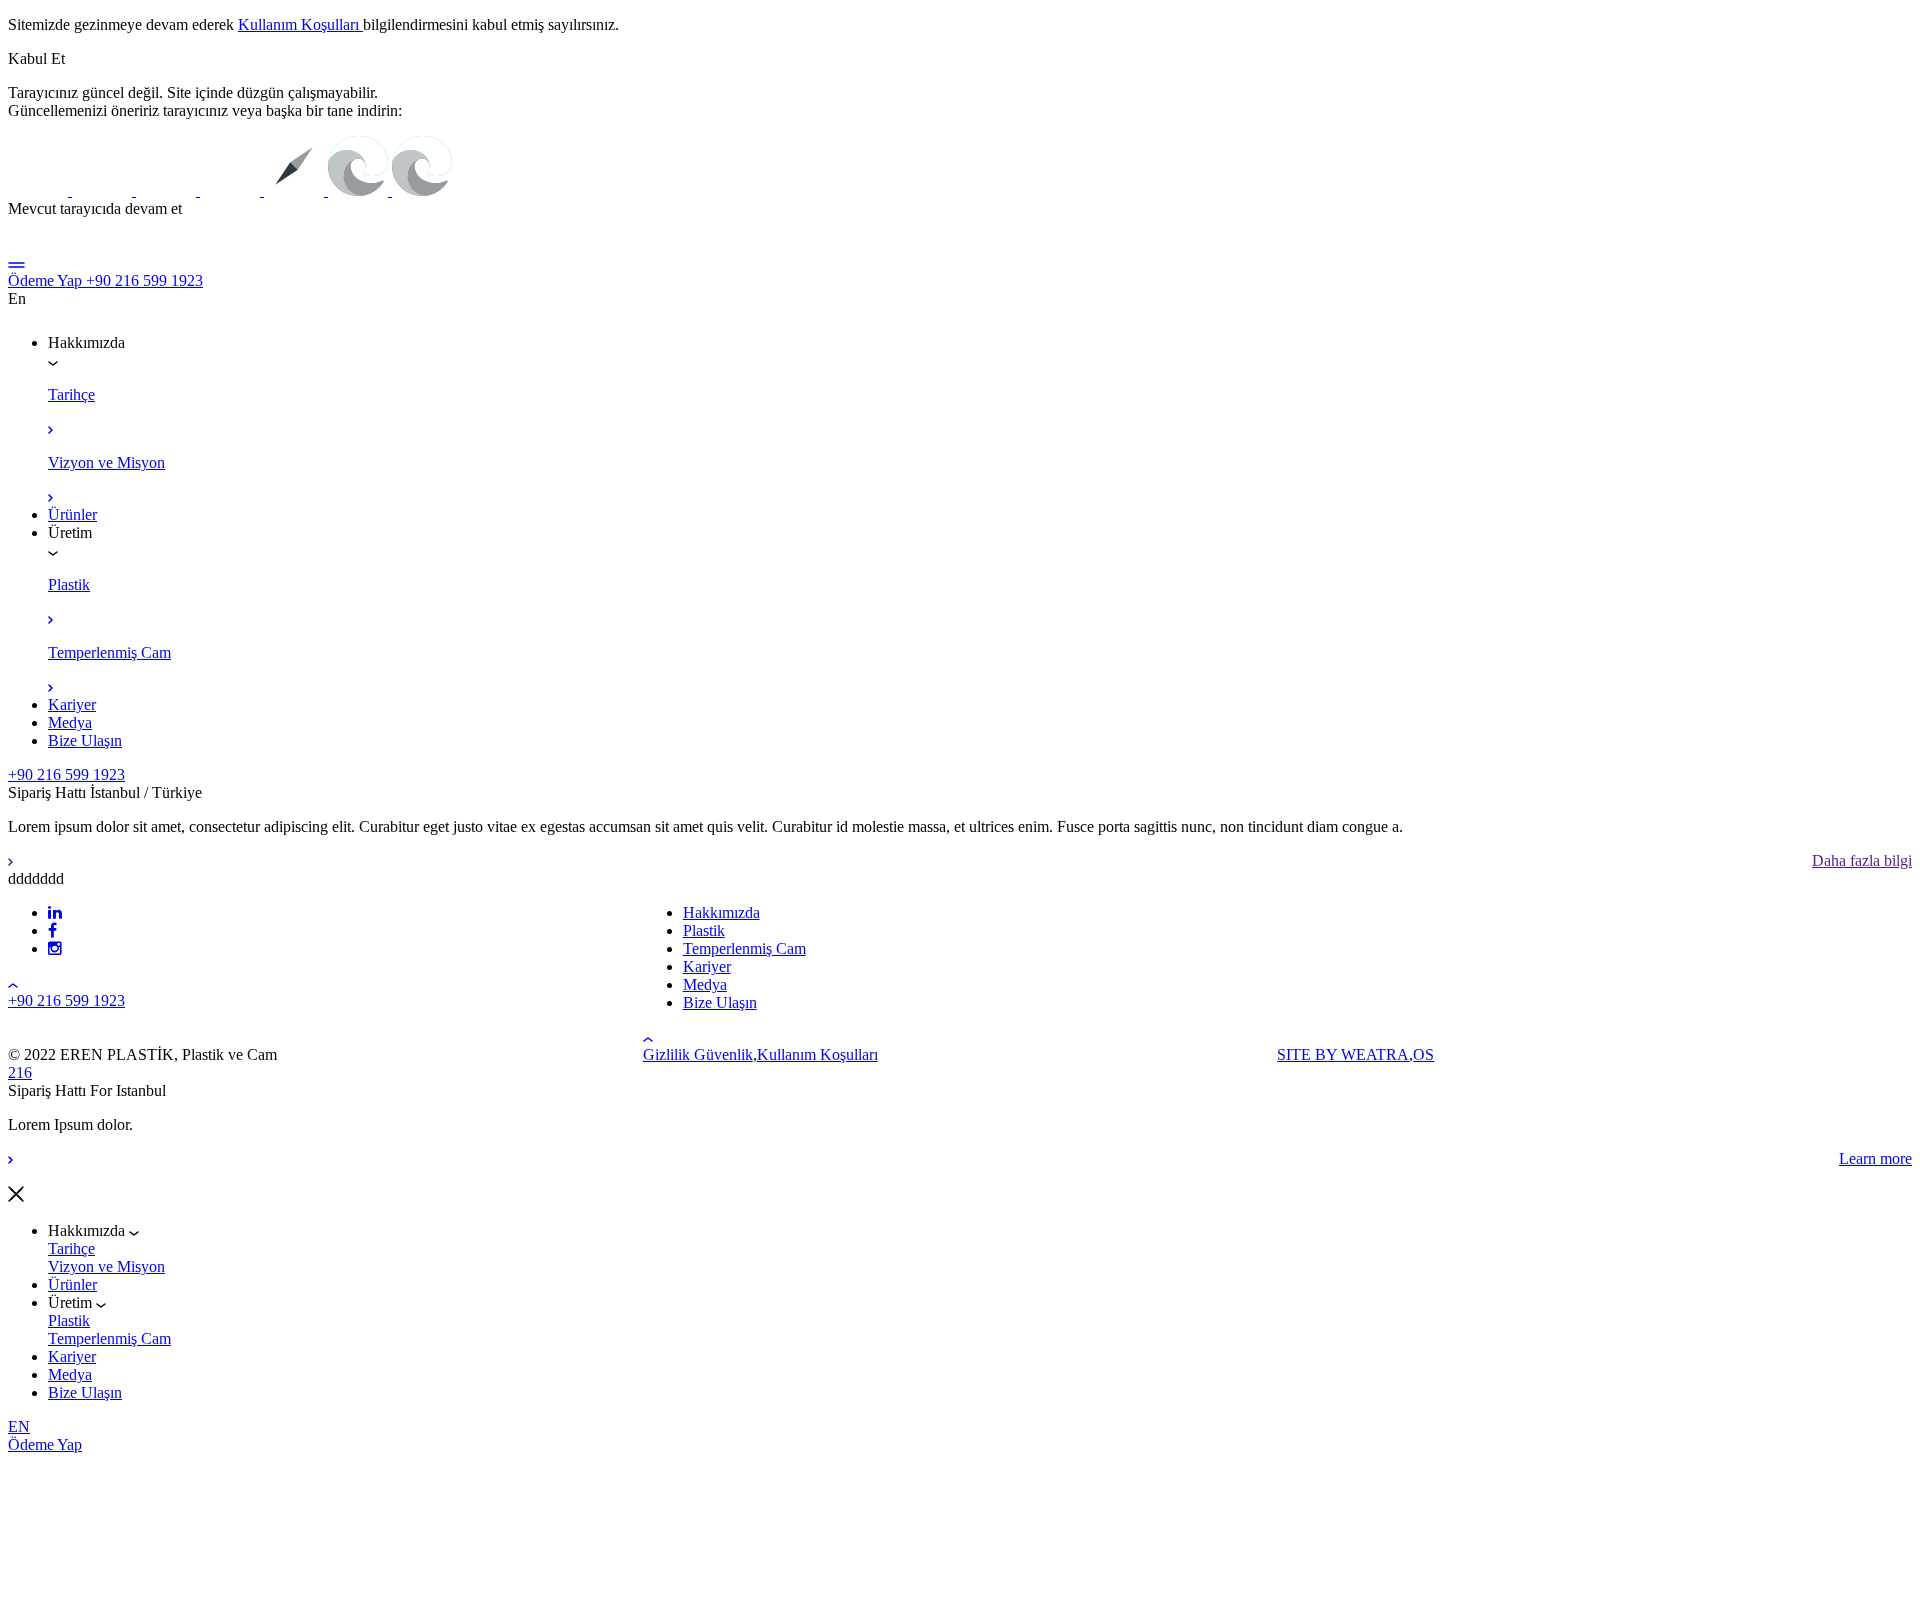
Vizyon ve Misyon (106, 1266)
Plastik (69, 1320)
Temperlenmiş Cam (109, 1338)
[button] (36, 58)
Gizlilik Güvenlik (698, 1054)
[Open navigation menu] (16, 262)
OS (1423, 1054)
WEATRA (1375, 1054)
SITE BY (1309, 1054)
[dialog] (960, 1259)
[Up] (13, 982)
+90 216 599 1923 (144, 280)
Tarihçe (71, 1248)
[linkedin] (55, 912)
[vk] (52, 930)
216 (20, 1072)
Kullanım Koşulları (300, 24)
